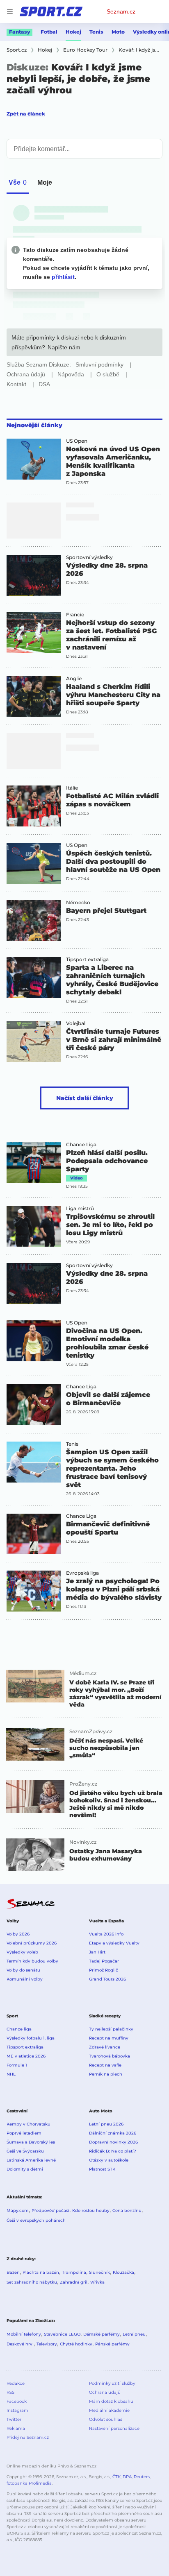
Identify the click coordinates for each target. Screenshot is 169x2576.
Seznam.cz (121, 11)
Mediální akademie (109, 2410)
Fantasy (19, 32)
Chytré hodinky (76, 2344)
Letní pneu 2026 (106, 2124)
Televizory (47, 2344)
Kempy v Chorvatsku (29, 2124)
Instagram (17, 2410)
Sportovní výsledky (89, 557)
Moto (118, 32)
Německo (78, 903)
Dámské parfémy (102, 2334)
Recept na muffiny (109, 2038)
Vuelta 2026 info (106, 1934)
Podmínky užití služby (112, 2383)
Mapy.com (18, 2210)
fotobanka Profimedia (29, 2483)
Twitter (14, 2419)
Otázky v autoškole (109, 2160)
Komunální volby (25, 1979)
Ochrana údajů (105, 2392)
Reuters (142, 2477)
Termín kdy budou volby (32, 1961)
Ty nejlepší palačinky (111, 2029)
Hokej (73, 32)
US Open (77, 441)
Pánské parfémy (112, 2344)
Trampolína (74, 2272)
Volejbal (76, 1023)
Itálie (72, 788)
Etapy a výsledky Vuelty (114, 1943)
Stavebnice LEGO (62, 2334)
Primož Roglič (104, 1970)
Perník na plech (106, 2074)
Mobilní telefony (24, 2334)
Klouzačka (123, 2272)
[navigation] (10, 11)
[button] (34, 459)
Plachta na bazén (41, 2272)
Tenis (96, 32)
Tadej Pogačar (104, 1961)
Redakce (16, 2383)
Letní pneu (134, 2334)
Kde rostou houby (91, 2210)
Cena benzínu (127, 2210)
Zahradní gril (74, 2282)
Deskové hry (20, 2344)
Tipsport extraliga (87, 960)
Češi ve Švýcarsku (25, 2151)
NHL (11, 2074)
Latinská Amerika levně (31, 2160)
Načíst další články (85, 1098)
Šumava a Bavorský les (31, 2142)
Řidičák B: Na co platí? (113, 2151)
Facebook (17, 2401)
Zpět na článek (26, 114)
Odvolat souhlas (106, 2419)
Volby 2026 (18, 1934)
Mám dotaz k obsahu (111, 2401)
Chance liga (19, 2029)
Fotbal (49, 32)
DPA (127, 2477)
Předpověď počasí (50, 2210)
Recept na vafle (105, 2065)
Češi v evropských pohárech (36, 2220)
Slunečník (99, 2272)
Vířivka (97, 2282)
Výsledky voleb (22, 1952)
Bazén (13, 2272)
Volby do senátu (23, 1970)
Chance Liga (81, 1145)
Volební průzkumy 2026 (32, 1943)
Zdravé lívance (105, 2047)
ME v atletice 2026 (26, 2056)
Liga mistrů (80, 1209)
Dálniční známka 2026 (113, 2133)
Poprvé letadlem (24, 2133)
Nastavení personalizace (114, 2428)
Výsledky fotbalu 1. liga (31, 2038)
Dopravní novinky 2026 (113, 2142)
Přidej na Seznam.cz (28, 2437)
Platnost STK (102, 2169)
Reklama (16, 2428)
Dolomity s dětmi (25, 2169)
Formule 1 (17, 2065)
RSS (10, 2392)
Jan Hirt (97, 1952)
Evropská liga (82, 1573)
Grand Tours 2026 (107, 1979)
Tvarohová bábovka (110, 2056)
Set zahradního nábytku (32, 2282)
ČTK (116, 2477)
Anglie (74, 679)
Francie (75, 615)
